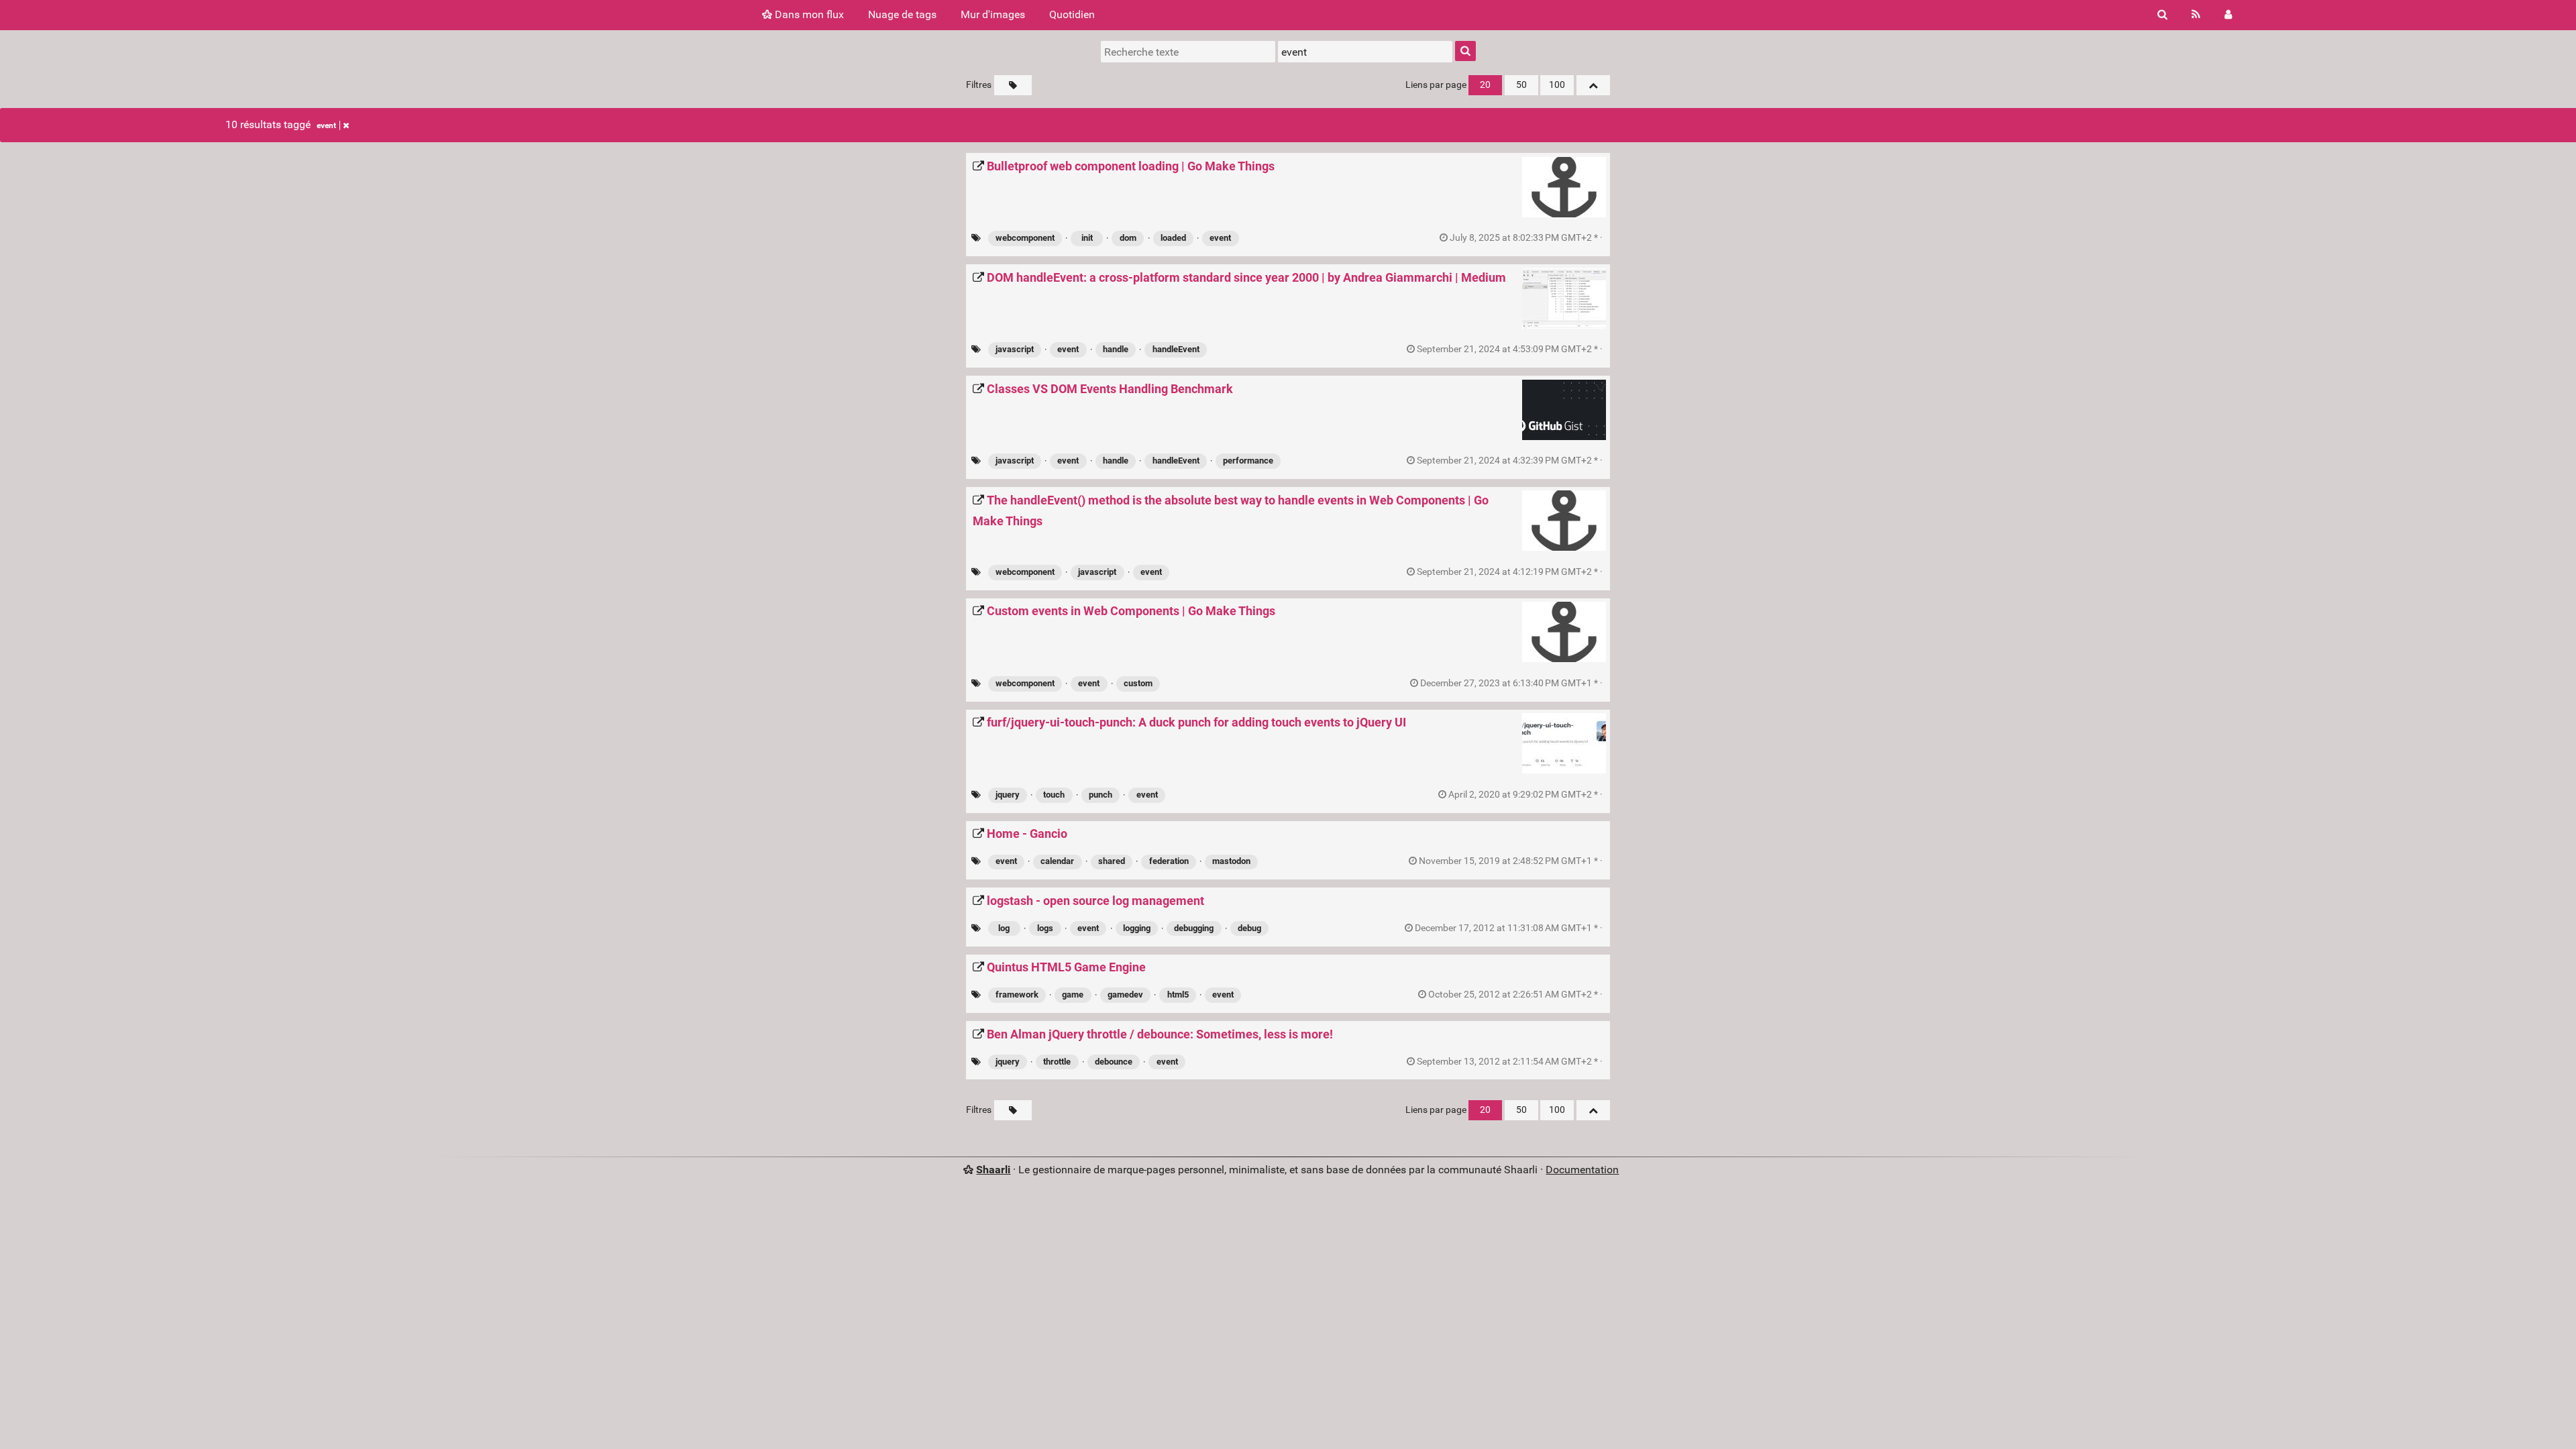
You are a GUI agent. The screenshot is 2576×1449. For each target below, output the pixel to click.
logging (1137, 928)
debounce (1114, 1062)
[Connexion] (2228, 15)
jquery (1008, 795)
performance (1248, 461)
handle (1116, 349)
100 (1557, 85)
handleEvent (1176, 349)
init (1087, 238)
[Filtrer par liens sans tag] (1013, 85)
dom (1128, 238)
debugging (1194, 928)
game (1073, 995)
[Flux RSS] (2196, 15)
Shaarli (993, 1170)
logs (1045, 928)
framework (1017, 995)
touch (1054, 795)
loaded (1173, 238)
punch (1101, 795)
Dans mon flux (808, 14)
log (1004, 928)
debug (1249, 928)
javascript (1015, 349)
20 (1485, 85)
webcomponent (1025, 238)
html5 (1178, 995)
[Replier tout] (1593, 85)
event (326, 125)
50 (1521, 85)
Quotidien (1072, 14)
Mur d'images (993, 14)
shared (1112, 861)
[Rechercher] (2162, 15)
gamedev (1125, 995)
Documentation (1582, 1170)
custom (1138, 683)
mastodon (1231, 861)
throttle (1057, 1062)
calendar (1057, 861)
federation (1169, 861)
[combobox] (1365, 52)
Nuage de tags (902, 14)
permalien (1526, 238)
